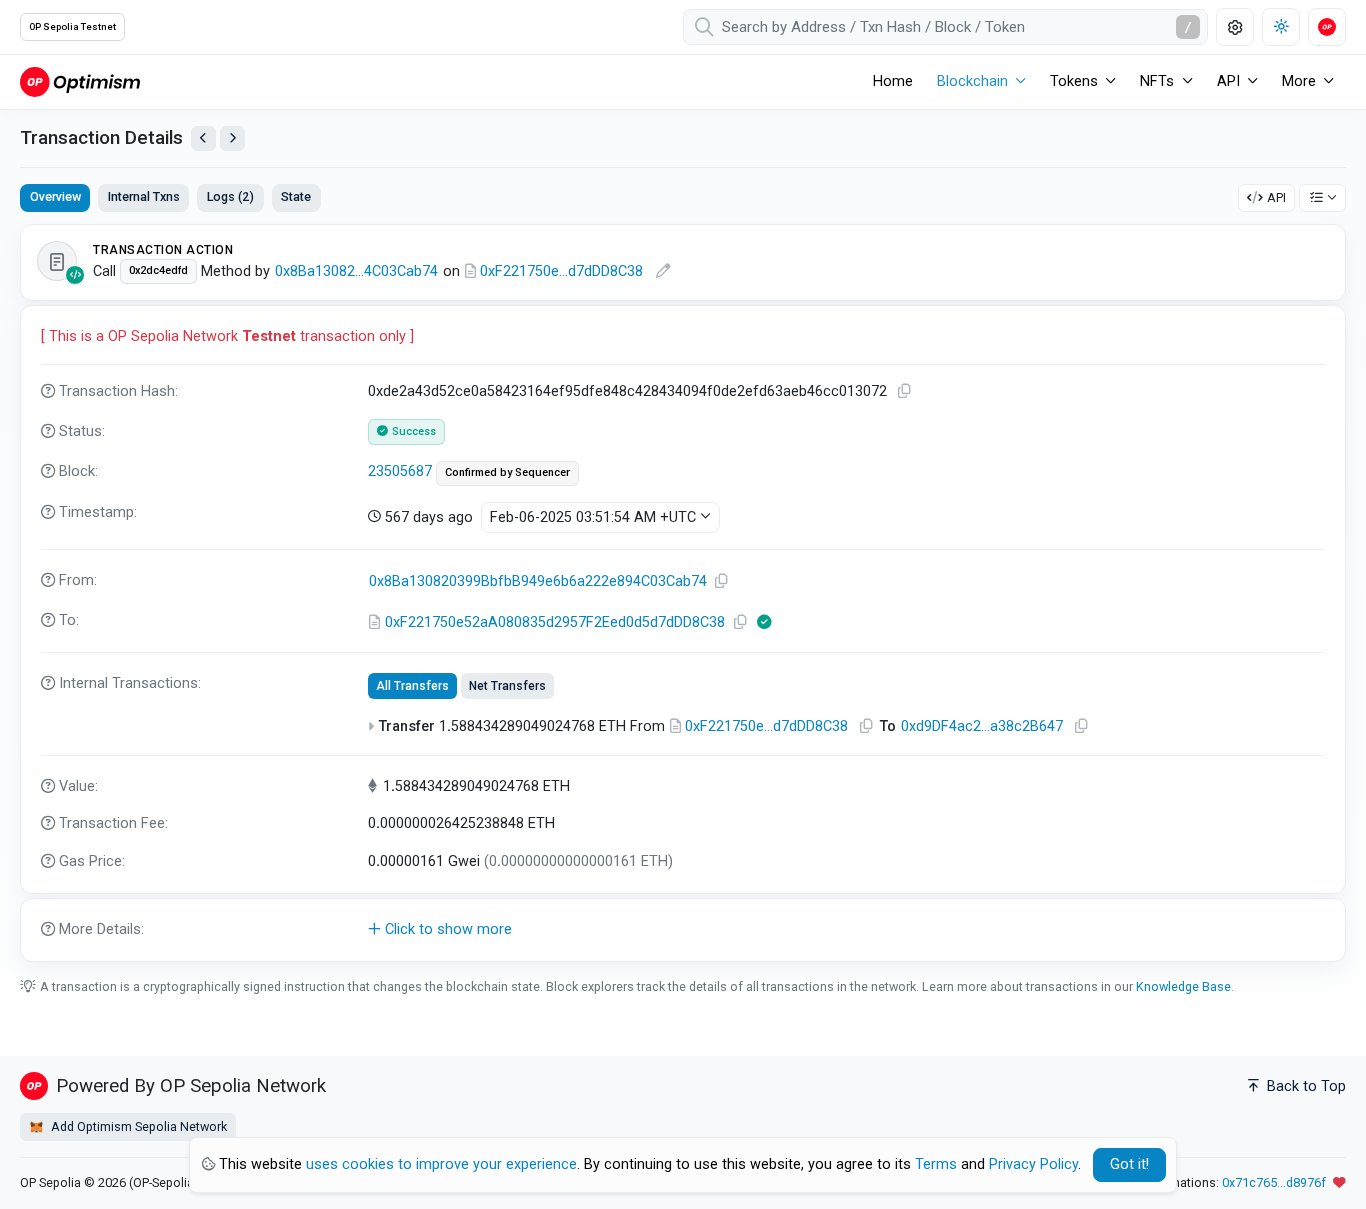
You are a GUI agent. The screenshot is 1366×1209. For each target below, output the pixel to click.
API (1276, 197)
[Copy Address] (721, 581)
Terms (936, 1164)
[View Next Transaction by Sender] (232, 138)
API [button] (1228, 81)
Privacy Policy (1033, 1164)
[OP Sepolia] (80, 81)
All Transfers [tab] (412, 686)
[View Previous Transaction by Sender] (203, 138)
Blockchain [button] (972, 81)
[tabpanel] (683, 592)
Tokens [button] (1074, 81)
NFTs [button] (1157, 81)
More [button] (1299, 81)
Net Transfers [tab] (507, 686)
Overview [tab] (55, 196)
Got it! (1129, 1164)
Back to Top (1304, 1086)
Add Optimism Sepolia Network (137, 1126)
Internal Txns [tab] (144, 196)
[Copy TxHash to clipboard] (904, 391)
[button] (683, 930)
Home (893, 81)
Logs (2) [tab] (230, 196)
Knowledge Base (1183, 986)
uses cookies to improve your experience (441, 1164)
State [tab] (296, 196)
